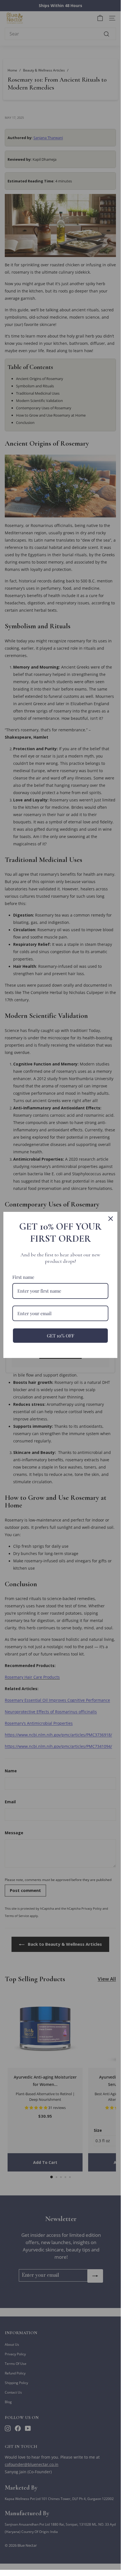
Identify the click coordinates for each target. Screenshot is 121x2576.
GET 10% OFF (60, 1336)
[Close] (111, 1219)
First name (23, 1277)
